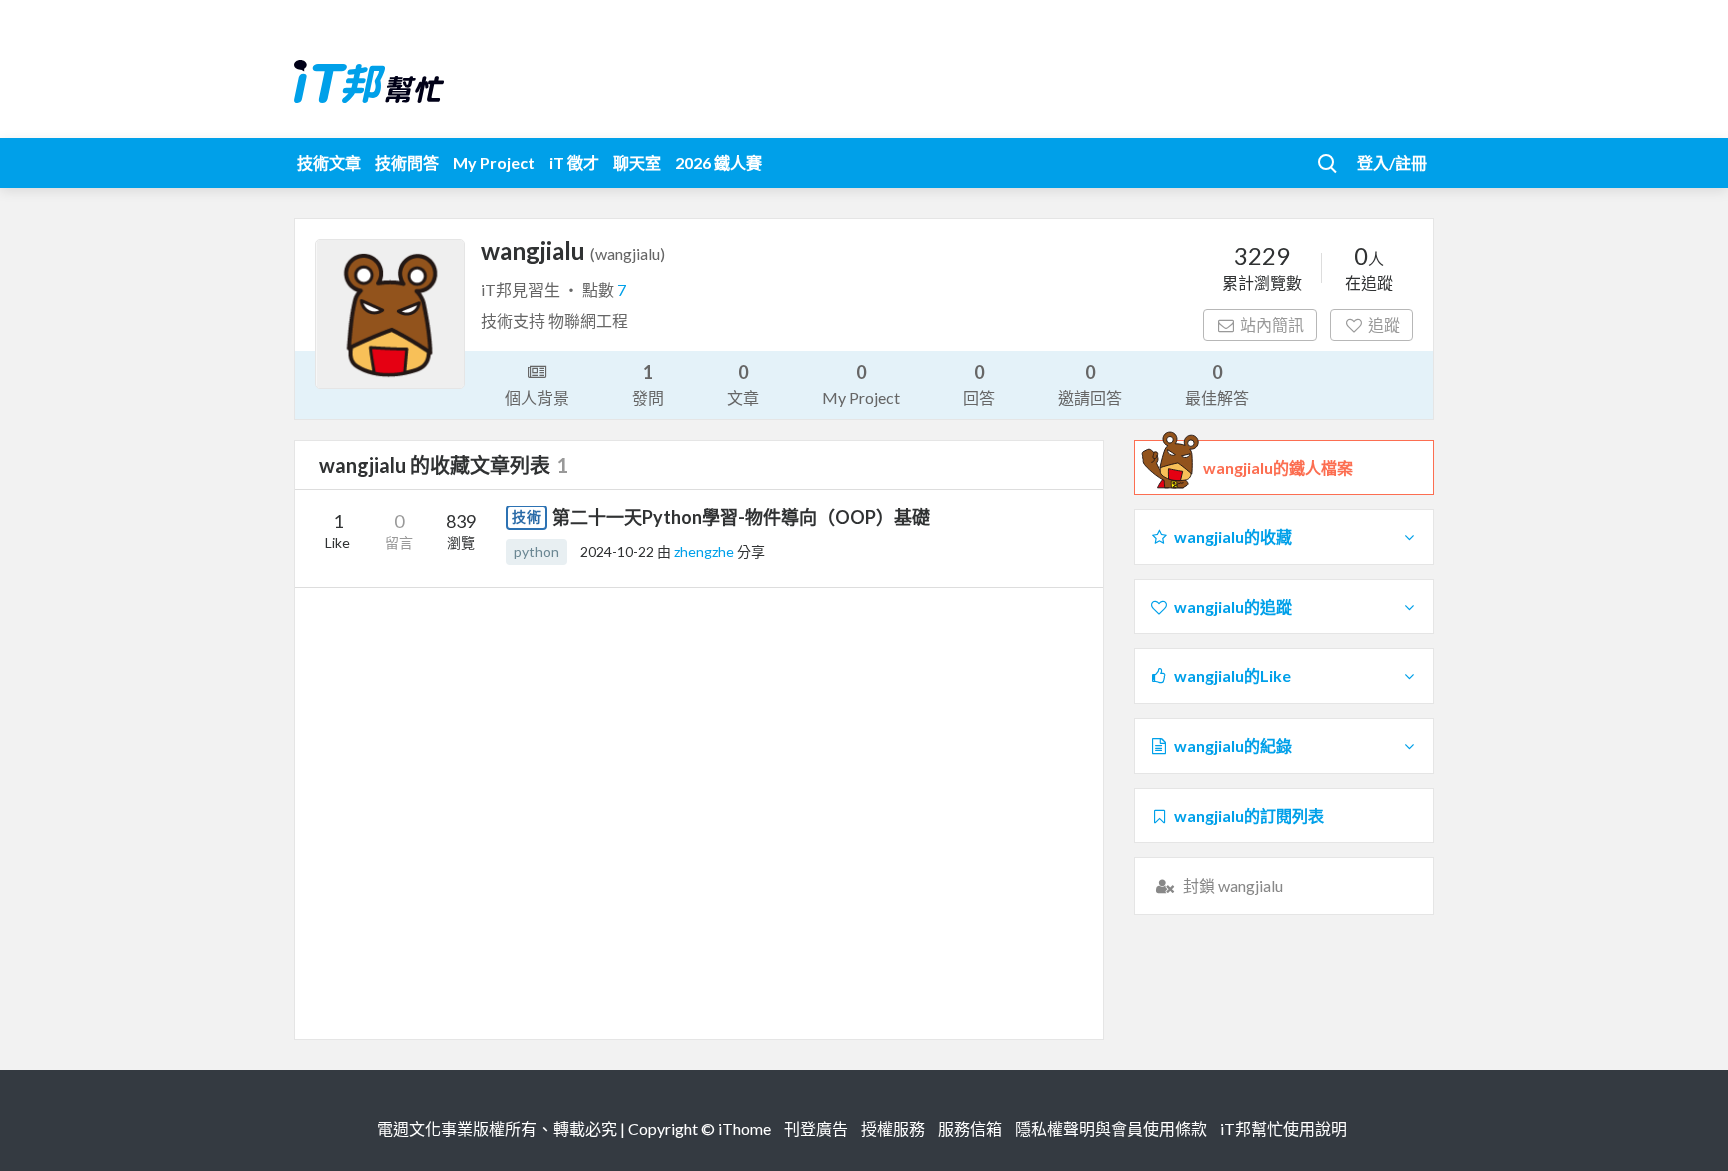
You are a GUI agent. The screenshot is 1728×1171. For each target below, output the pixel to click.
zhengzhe (705, 551)
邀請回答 (1090, 384)
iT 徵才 (574, 162)
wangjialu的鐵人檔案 (1278, 467)
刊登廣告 (816, 1128)
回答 (979, 384)
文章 (743, 384)
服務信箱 (970, 1128)
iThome (744, 1128)
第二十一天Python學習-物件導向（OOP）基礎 (741, 517)
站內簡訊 (1272, 324)
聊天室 (637, 162)
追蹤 (1384, 324)
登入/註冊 (1392, 162)
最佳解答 (1217, 384)
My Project (494, 162)
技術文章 (329, 162)
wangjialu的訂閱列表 (1249, 815)
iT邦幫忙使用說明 (1283, 1128)
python (536, 551)
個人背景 (537, 397)
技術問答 (407, 162)
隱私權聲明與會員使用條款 (1111, 1128)
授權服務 (893, 1128)
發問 (648, 384)
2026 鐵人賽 (718, 162)
